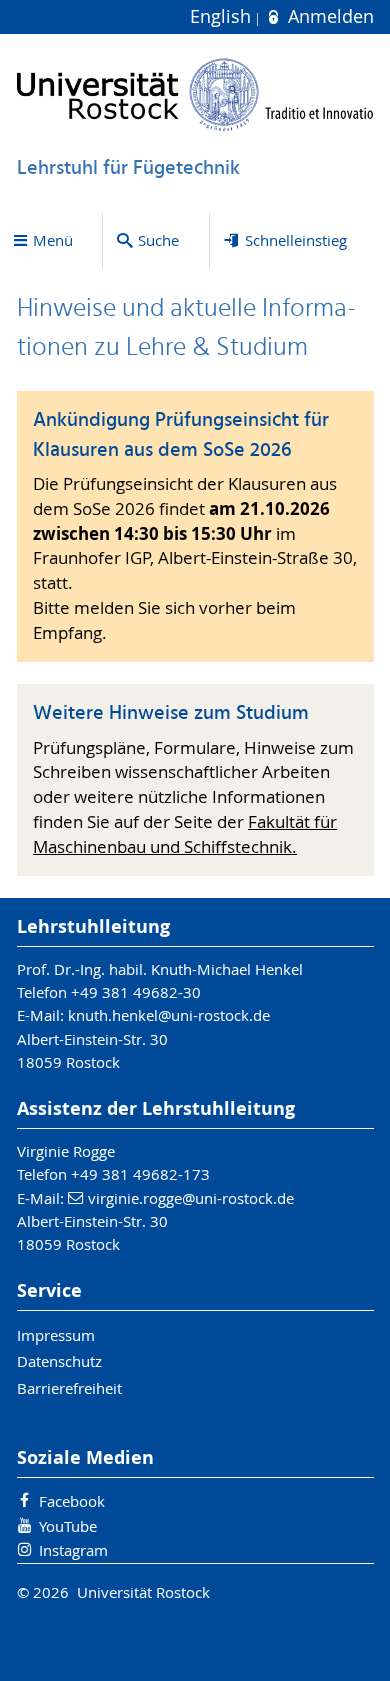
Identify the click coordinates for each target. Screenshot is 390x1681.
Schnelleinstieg (296, 240)
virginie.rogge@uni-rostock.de (191, 1198)
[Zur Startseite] (195, 94)
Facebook (72, 1501)
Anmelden (328, 16)
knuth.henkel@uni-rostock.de (169, 1015)
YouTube (68, 1526)
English (223, 16)
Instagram (73, 1550)
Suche (158, 240)
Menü (53, 240)
